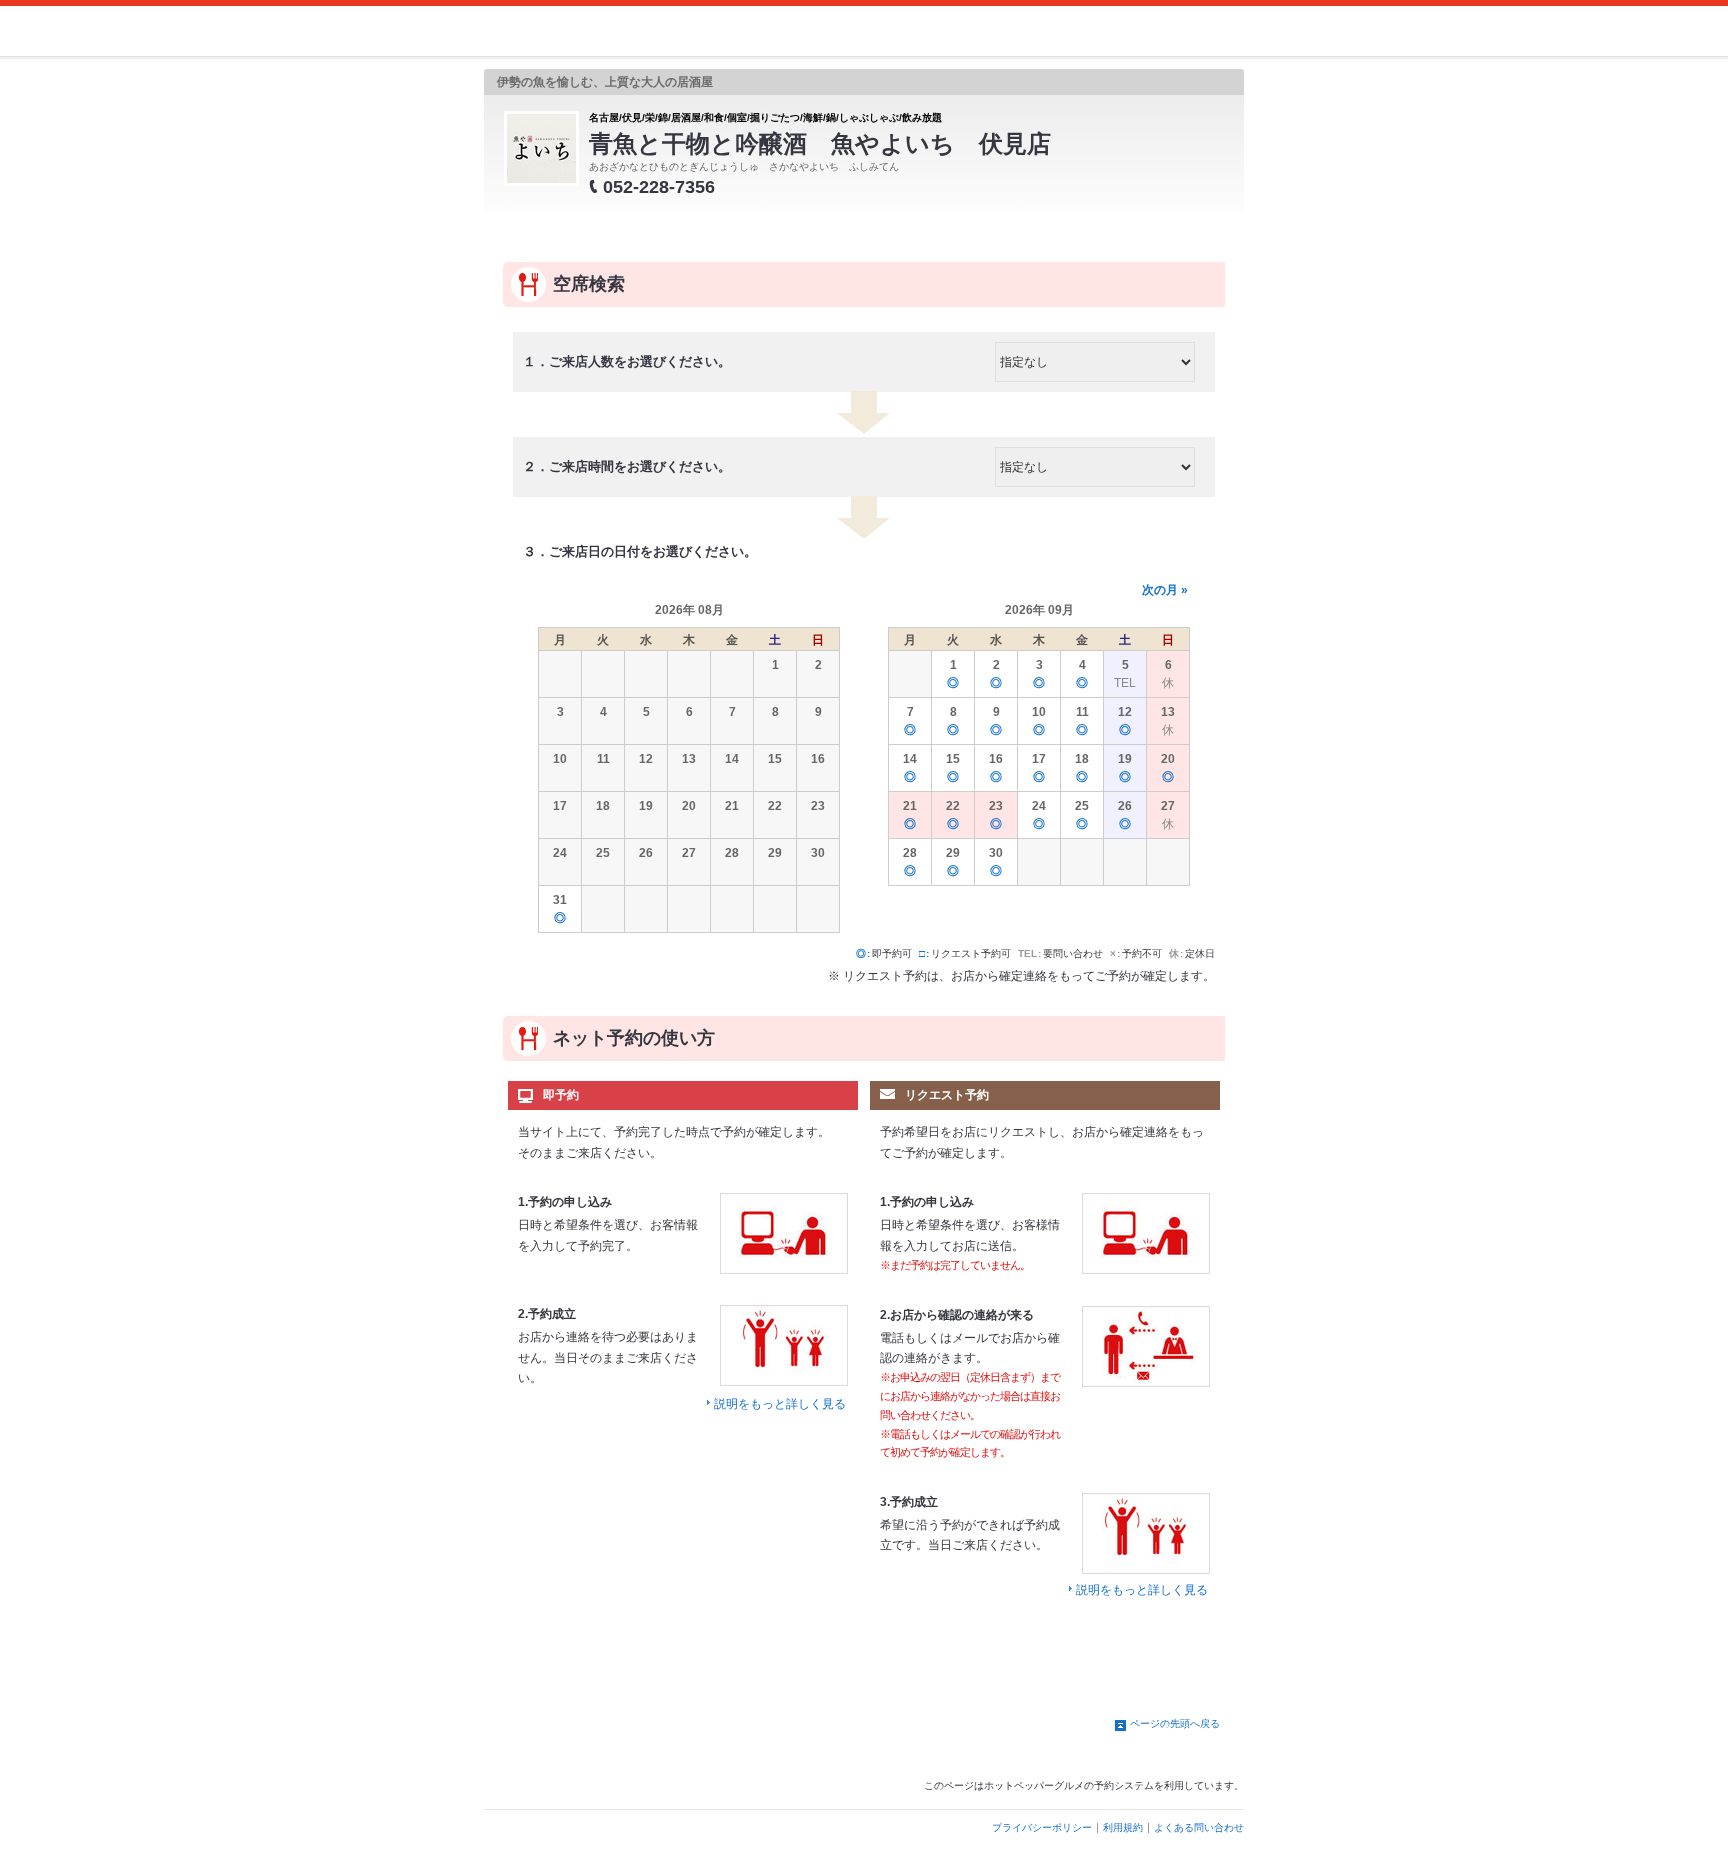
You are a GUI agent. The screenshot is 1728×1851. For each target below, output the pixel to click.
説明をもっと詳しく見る (780, 1404)
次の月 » (1165, 590)
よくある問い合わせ (1199, 1827)
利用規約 (1123, 1827)
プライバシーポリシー (1042, 1827)
